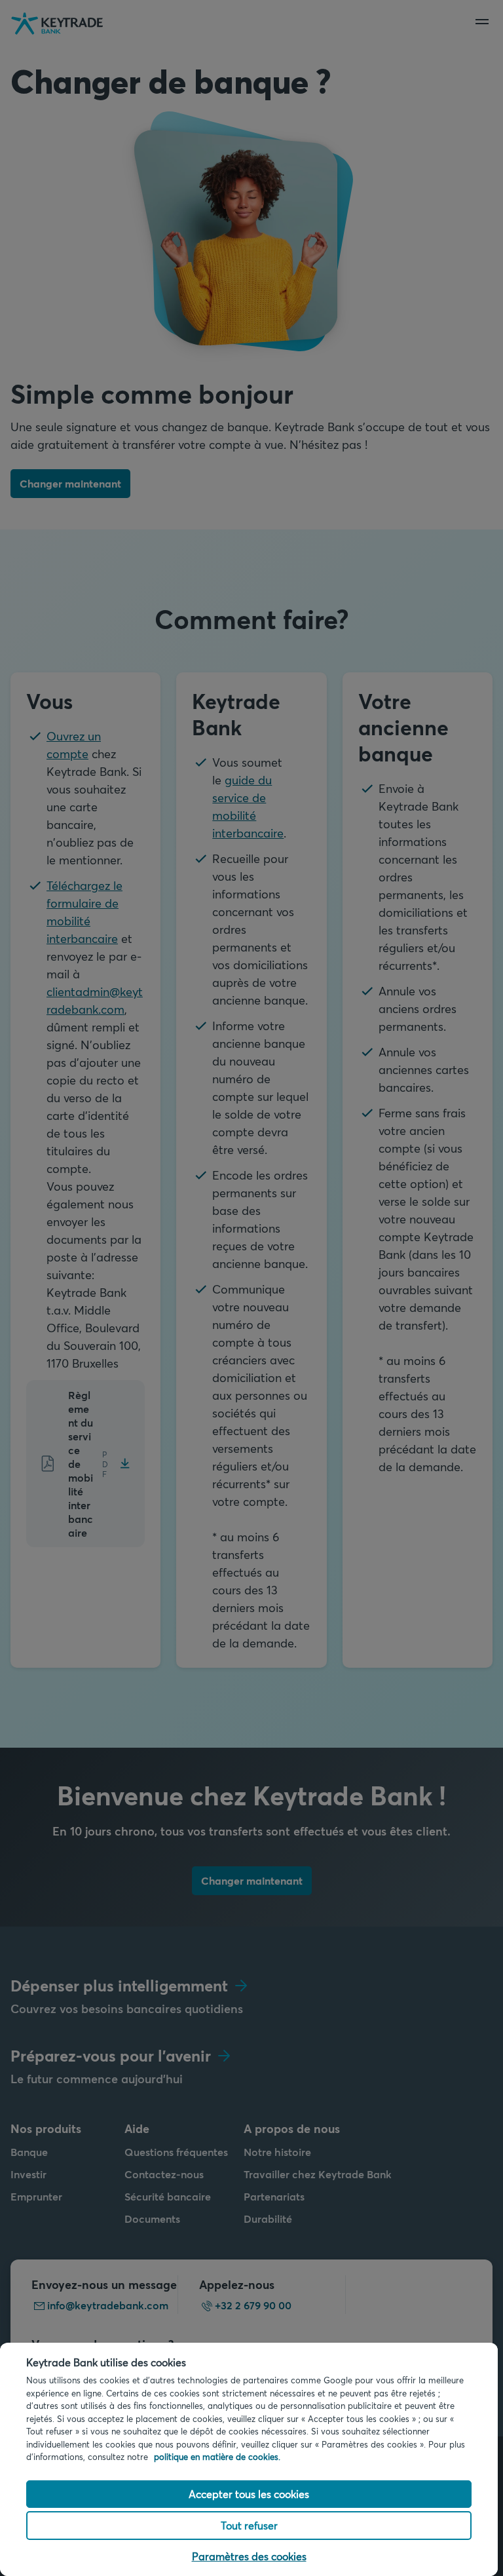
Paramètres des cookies (249, 2556)
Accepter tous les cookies (249, 2494)
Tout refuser (249, 2525)
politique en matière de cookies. (217, 2457)
